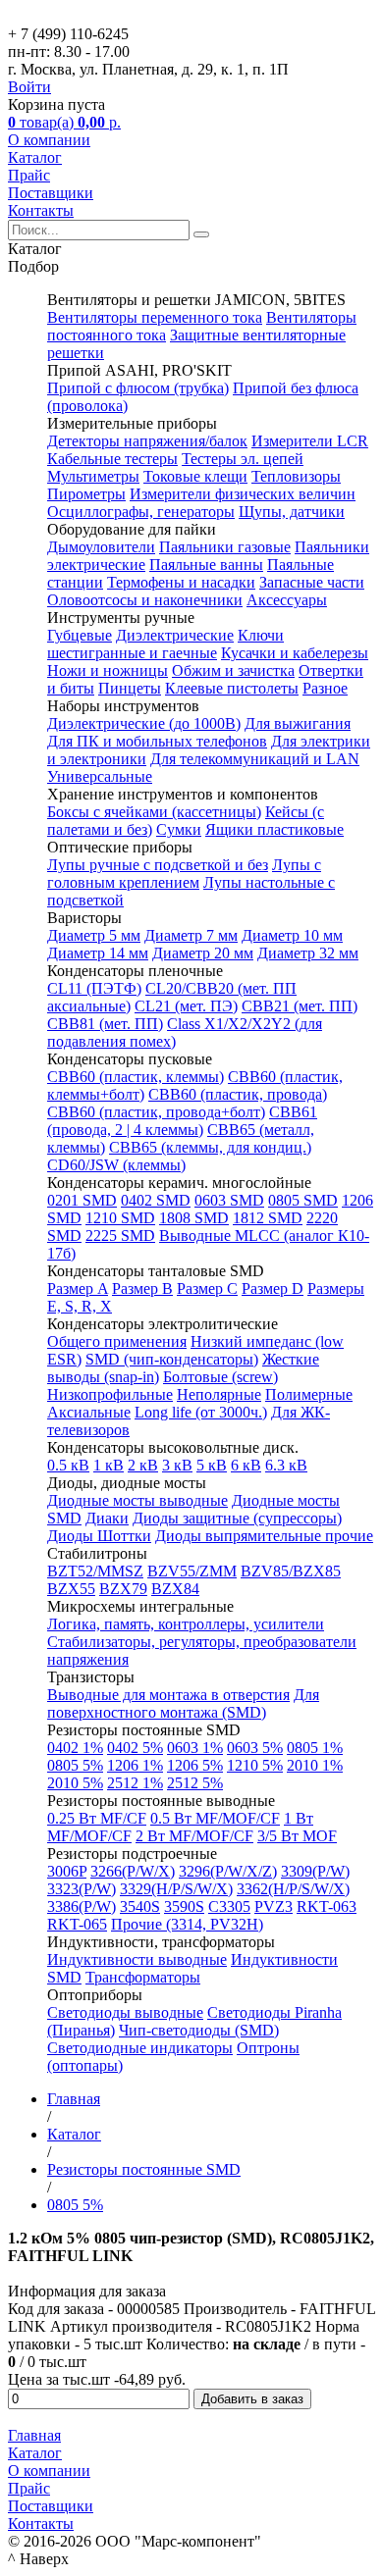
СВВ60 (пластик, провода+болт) (156, 1112)
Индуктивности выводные (137, 1959)
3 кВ (177, 1465)
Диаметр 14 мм (98, 953)
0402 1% (75, 1748)
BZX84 (175, 1589)
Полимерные (309, 1394)
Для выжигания (298, 723)
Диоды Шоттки (99, 1536)
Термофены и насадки (181, 582)
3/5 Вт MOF (297, 1836)
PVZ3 (274, 1906)
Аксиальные (89, 1412)
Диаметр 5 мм (94, 935)
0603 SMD (229, 1200)
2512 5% (195, 1783)
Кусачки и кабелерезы (295, 653)
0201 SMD (82, 1200)
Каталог (35, 157)
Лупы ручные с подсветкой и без (158, 865)
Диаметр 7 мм (191, 935)
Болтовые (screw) (220, 1377)
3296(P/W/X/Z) (228, 1871)
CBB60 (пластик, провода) (238, 1094)
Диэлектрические (175, 635)
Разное (325, 688)
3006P (67, 1871)
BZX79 (123, 1589)
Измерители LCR (310, 441)
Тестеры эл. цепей (243, 459)
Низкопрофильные (110, 1394)
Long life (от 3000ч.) (201, 1412)
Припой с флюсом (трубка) (138, 388)
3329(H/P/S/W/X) (176, 1889)
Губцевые (80, 635)
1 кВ (109, 1465)
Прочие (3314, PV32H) (187, 1924)
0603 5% (255, 1748)
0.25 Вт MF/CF (97, 1818)
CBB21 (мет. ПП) (300, 1006)
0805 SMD (303, 1200)
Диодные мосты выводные (137, 1500)
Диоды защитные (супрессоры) (237, 1518)
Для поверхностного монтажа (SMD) (183, 1703)
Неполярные (219, 1394)
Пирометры (86, 494)
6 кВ (246, 1465)
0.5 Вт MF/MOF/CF (215, 1818)
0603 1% (195, 1748)
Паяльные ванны (206, 565)
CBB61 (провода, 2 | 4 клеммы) (182, 1121)
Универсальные (100, 776)
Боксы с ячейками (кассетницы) (154, 812)
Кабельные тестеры (112, 459)
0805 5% (75, 1765)
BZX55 (71, 1589)
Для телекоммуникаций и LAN (255, 759)
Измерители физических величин (243, 494)
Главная (34, 2435)
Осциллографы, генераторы (141, 512)
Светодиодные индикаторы (140, 2048)
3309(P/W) (315, 1871)
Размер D (273, 1288)
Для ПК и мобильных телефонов (157, 741)
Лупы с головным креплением (184, 874)
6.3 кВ (286, 1465)
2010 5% (75, 1783)
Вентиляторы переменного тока (155, 317)
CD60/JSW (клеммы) (116, 1165)
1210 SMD (120, 1218)
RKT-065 (77, 1924)
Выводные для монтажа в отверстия (168, 1695)
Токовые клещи (195, 476)
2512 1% (135, 1783)
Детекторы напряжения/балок (147, 441)
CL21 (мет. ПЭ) (186, 1006)
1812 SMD (268, 1218)
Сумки (179, 829)
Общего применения (117, 1341)
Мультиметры (93, 476)
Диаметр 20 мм (203, 953)
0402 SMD (156, 1200)
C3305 (229, 1906)
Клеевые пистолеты (232, 688)
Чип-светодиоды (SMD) (199, 2030)
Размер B (142, 1288)
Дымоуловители (101, 547)
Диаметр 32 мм (308, 953)
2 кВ (143, 1465)
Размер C (207, 1288)
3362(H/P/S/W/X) (293, 1889)
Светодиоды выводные (125, 2012)
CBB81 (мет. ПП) (105, 1024)
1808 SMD (194, 1218)
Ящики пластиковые (274, 829)
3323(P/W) (82, 1889)
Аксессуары (287, 600)
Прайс (29, 175)
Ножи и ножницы (108, 670)
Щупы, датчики (292, 512)
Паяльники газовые (225, 547)
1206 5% (195, 1765)
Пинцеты (130, 688)
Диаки (107, 1518)
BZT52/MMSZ (95, 1571)
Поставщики (51, 193)
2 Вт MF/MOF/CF (194, 1836)
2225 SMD (120, 1236)
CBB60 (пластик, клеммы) (136, 1077)
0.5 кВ (68, 1465)
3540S (140, 1906)
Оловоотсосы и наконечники (145, 600)
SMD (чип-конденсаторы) (172, 1359)
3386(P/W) (82, 1906)
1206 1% (135, 1765)
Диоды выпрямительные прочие (264, 1536)
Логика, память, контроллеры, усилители (186, 1624)
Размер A (78, 1288)
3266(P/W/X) (133, 1871)
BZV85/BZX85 (291, 1571)
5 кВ (212, 1465)
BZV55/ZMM (192, 1571)
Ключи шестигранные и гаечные (165, 644)
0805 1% (315, 1748)
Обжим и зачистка (233, 670)
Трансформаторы (143, 1977)
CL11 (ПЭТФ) (94, 988)
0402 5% (135, 1748)
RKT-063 (327, 1906)
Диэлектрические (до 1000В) (144, 723)
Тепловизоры (296, 476)
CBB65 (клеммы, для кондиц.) (210, 1147)
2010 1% (315, 1765)
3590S (184, 1906)
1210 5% (255, 1765)
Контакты (41, 210)
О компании (49, 140)
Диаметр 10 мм (292, 935)
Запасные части (312, 582)
